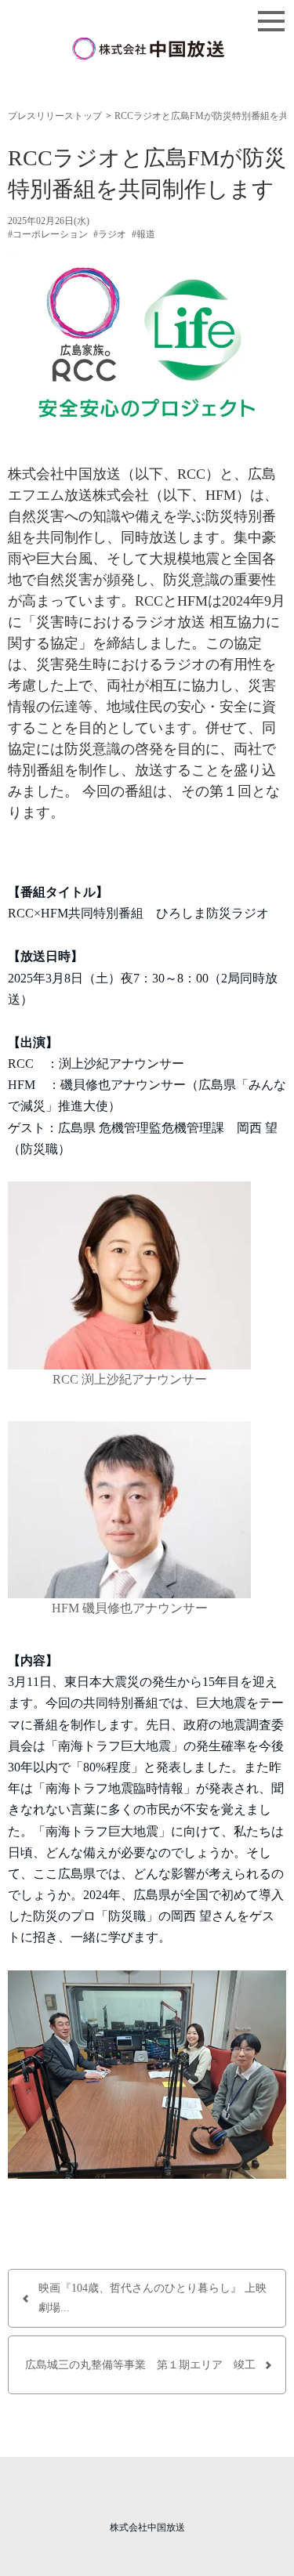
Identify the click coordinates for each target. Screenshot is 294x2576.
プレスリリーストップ (55, 116)
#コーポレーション (48, 234)
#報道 (143, 234)
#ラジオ (110, 234)
